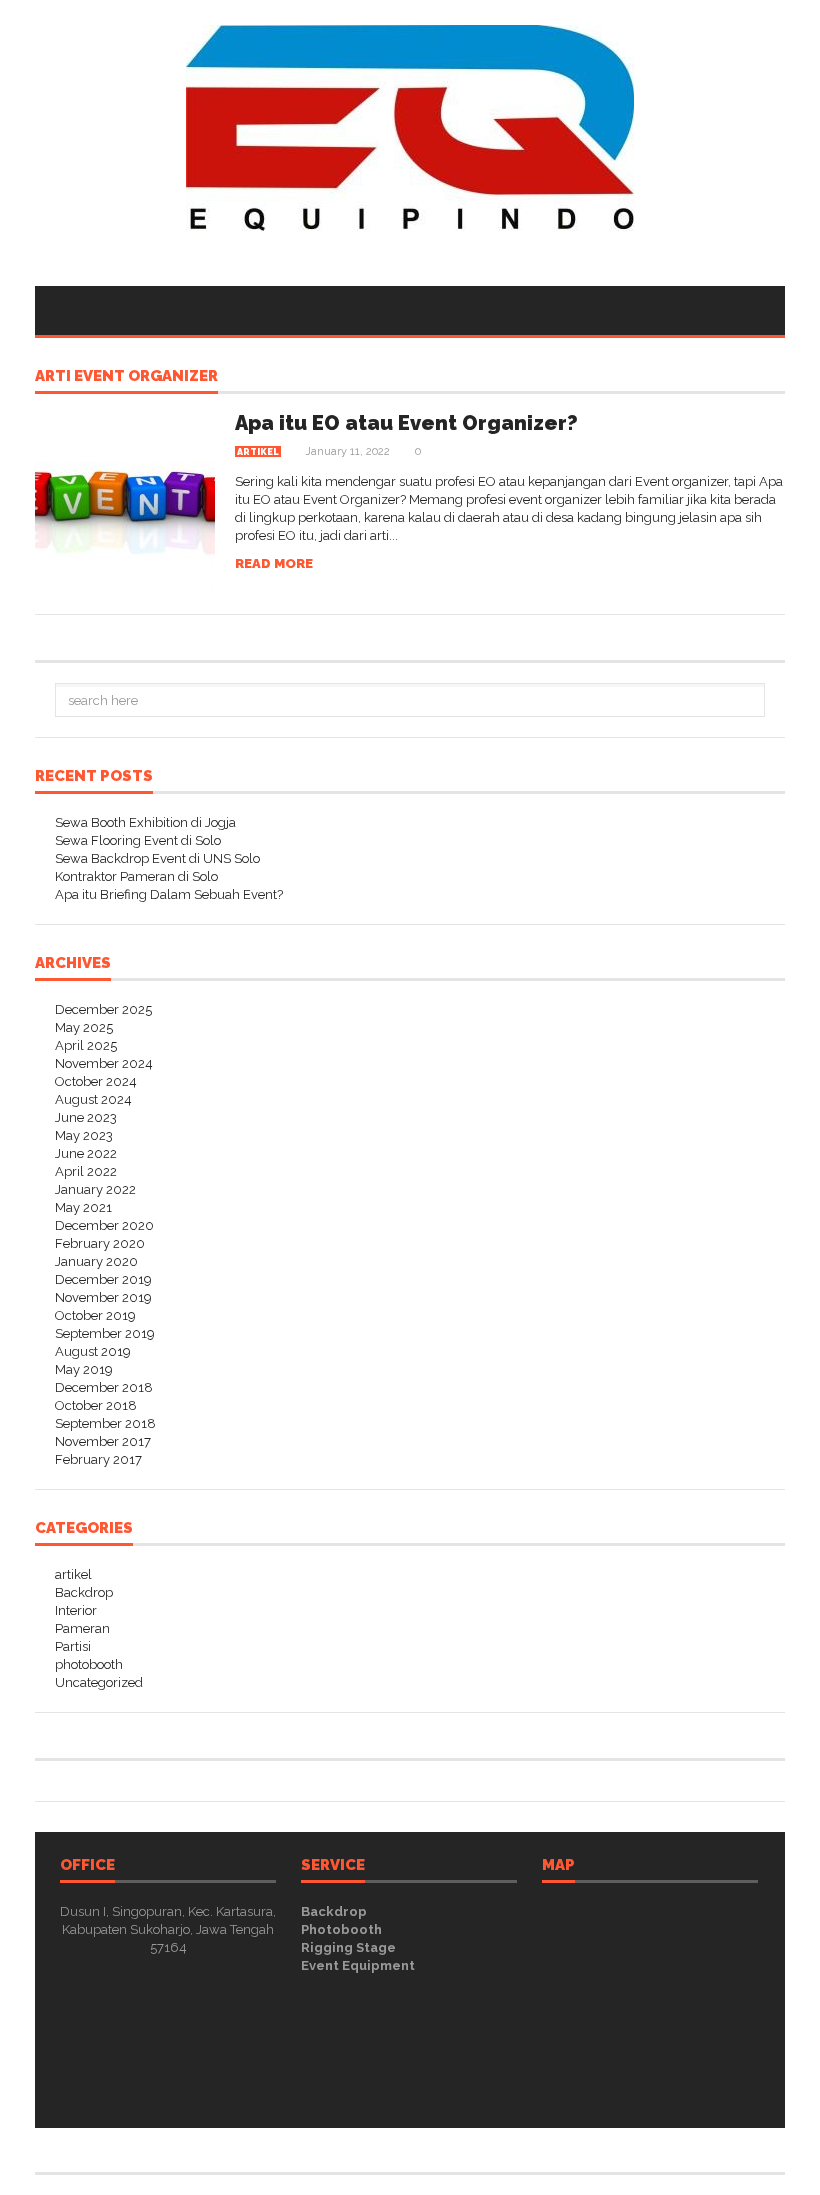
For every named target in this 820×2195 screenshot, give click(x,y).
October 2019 (95, 1315)
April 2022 (86, 1171)
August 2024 (93, 1099)
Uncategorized (99, 1682)
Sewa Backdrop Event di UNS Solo (157, 858)
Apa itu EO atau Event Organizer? (406, 423)
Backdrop (84, 1592)
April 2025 (86, 1045)
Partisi (73, 1646)
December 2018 (104, 1387)
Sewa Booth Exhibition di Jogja (145, 822)
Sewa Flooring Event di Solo (138, 840)
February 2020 (100, 1243)
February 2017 (98, 1459)
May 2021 (83, 1207)
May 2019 (84, 1369)
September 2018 (105, 1423)
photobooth (89, 1664)
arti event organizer (126, 377)
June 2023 (86, 1117)
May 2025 (84, 1027)
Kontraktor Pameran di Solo (136, 876)
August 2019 (93, 1351)
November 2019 (103, 1297)
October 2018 (96, 1405)
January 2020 (96, 1261)
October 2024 (96, 1081)
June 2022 (86, 1153)
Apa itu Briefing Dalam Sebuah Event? (169, 894)
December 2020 (104, 1225)
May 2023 (84, 1135)
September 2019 (105, 1333)
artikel (258, 452)
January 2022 (95, 1189)
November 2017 (103, 1441)
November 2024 (104, 1063)
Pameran (82, 1628)
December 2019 (103, 1279)
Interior (76, 1610)
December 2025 (103, 1009)
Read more (274, 563)
